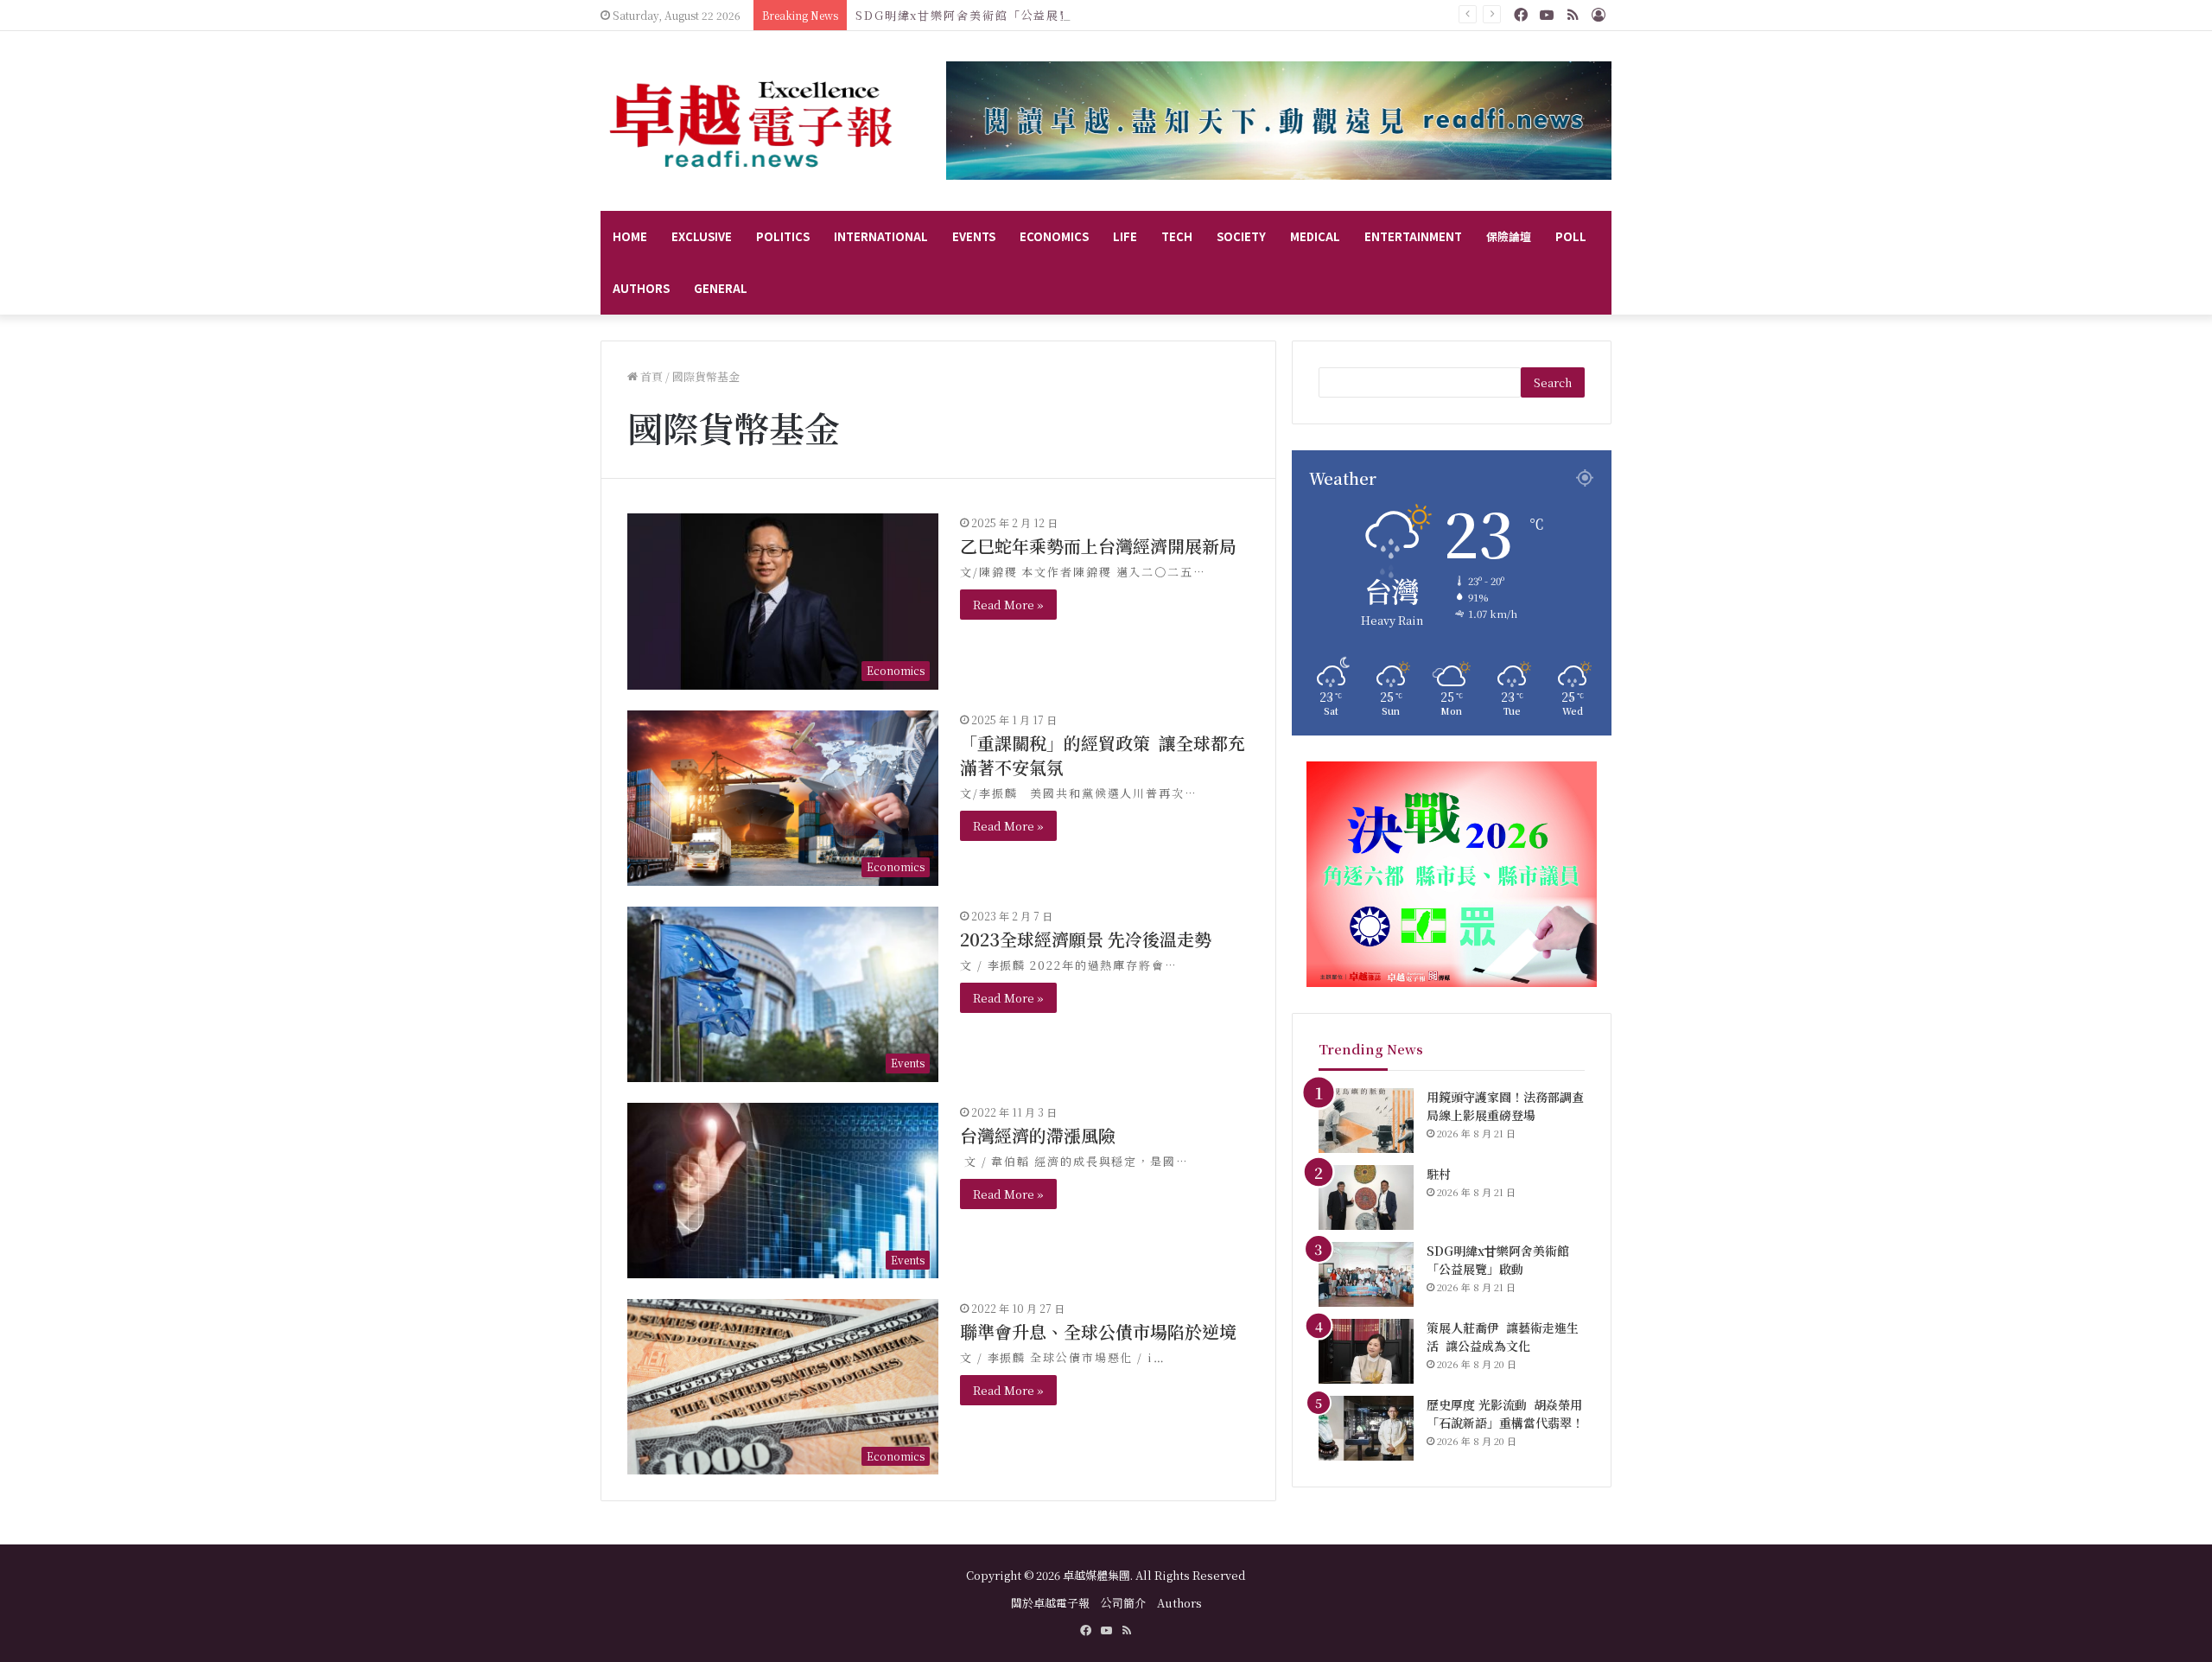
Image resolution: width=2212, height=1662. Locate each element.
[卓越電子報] (752, 121)
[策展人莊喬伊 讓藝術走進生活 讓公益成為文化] (1366, 1351)
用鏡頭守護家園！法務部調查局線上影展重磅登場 (1505, 1106)
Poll (1571, 236)
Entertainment (1413, 236)
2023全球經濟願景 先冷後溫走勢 (1086, 939)
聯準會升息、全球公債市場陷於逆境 (1098, 1331)
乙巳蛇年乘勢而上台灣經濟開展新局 (1098, 546)
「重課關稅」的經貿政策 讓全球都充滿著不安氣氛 (1103, 755)
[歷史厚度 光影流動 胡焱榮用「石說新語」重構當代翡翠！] (1366, 1428)
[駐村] (1366, 1197)
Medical (1315, 236)
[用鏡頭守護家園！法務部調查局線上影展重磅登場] (1366, 1121)
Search (1553, 382)
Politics (783, 236)
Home (630, 236)
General (721, 288)
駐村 (1439, 1174)
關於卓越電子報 (1050, 1603)
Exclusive (702, 236)
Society (1241, 236)
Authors (641, 288)
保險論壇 (1509, 236)
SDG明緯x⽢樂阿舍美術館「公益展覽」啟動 (983, 15)
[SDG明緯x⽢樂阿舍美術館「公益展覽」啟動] (1366, 1274)
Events (974, 236)
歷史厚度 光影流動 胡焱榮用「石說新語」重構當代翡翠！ (1505, 1414)
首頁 (650, 376)
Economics (1054, 236)
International (881, 236)
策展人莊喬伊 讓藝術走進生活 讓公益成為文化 (1503, 1337)
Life (1125, 236)
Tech (1177, 236)
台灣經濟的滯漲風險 (1038, 1135)
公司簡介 (1123, 1603)
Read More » (1008, 605)
